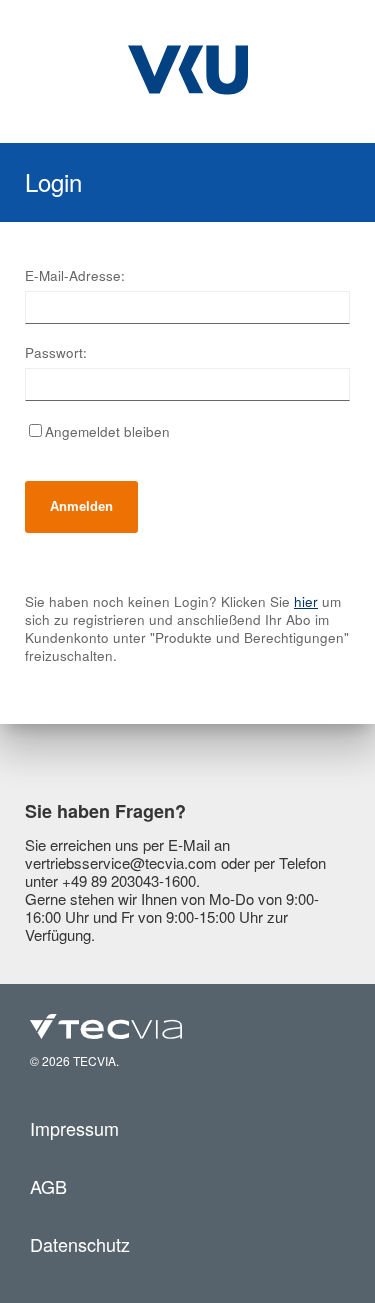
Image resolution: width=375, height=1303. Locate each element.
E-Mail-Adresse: (75, 276)
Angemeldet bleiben (107, 431)
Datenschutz (80, 1244)
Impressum (74, 1128)
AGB (48, 1186)
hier (306, 601)
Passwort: (56, 353)
